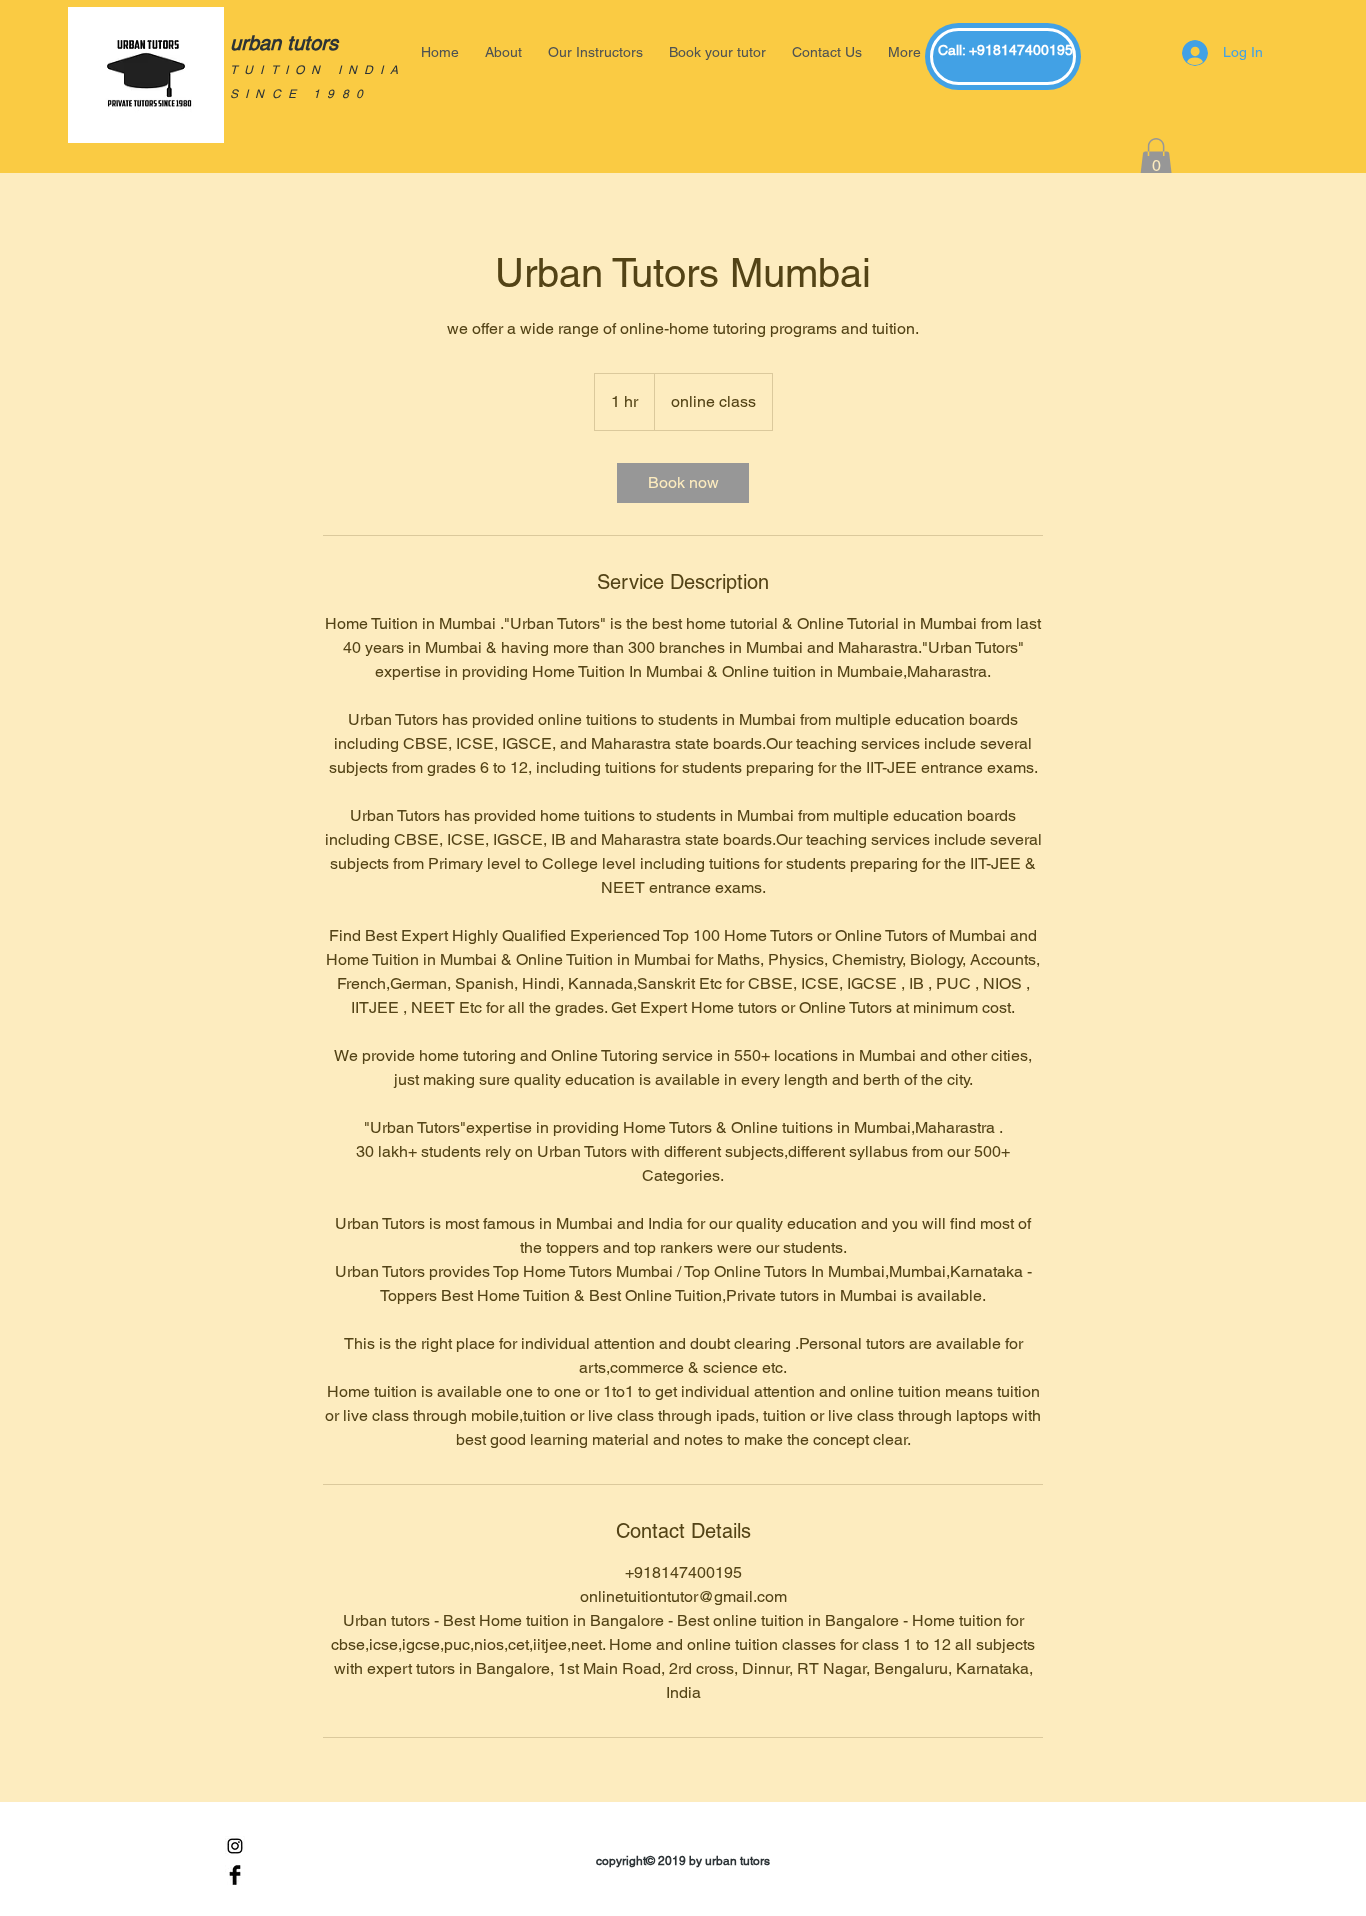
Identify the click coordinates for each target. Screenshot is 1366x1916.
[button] (1156, 158)
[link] (683, 483)
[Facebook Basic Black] (235, 1875)
